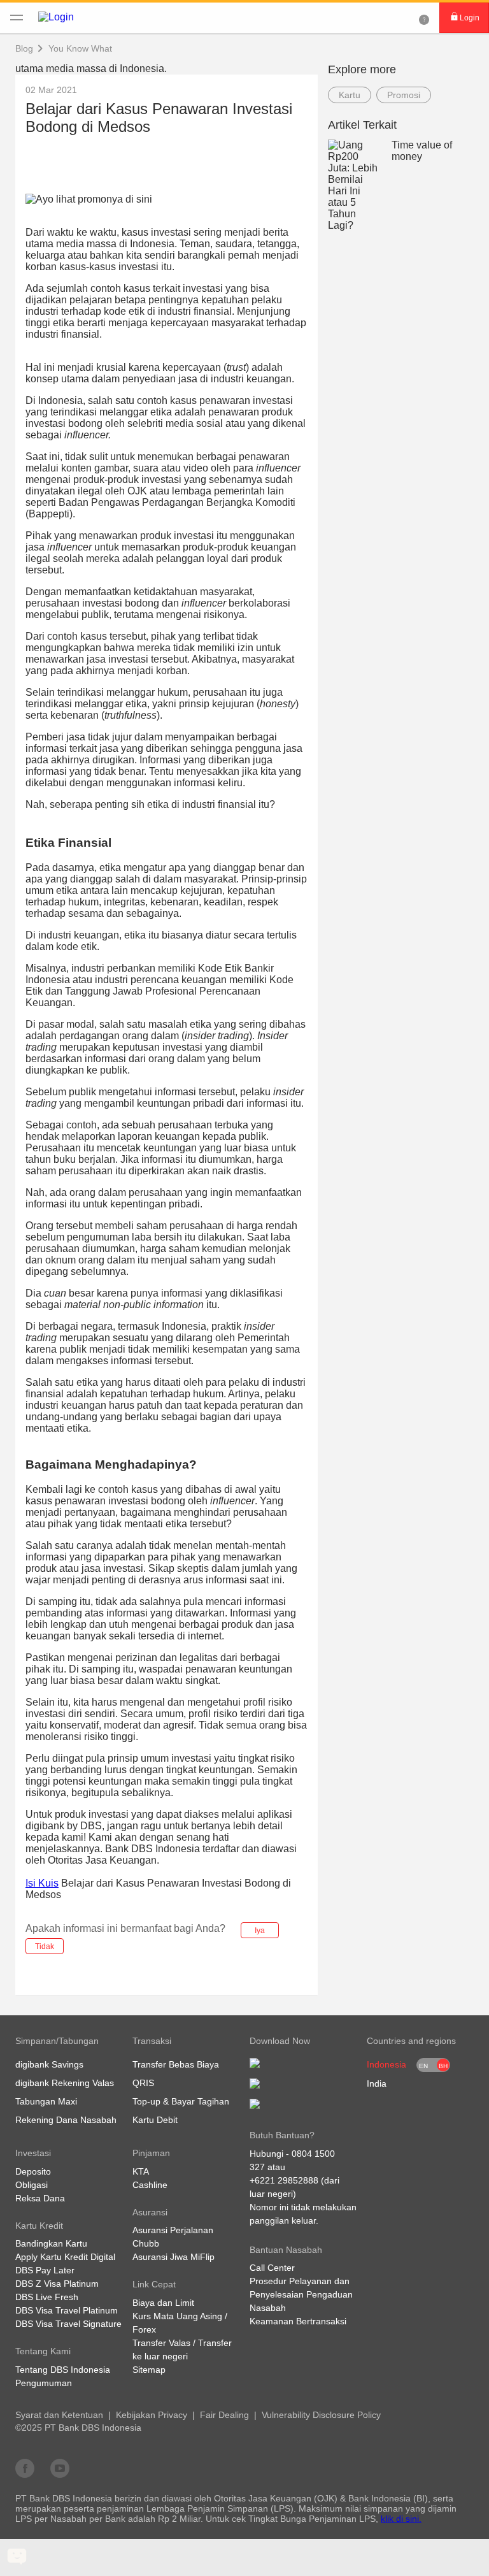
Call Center (272, 2268)
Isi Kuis (42, 1883)
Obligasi (32, 2185)
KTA (141, 2171)
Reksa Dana (40, 2198)
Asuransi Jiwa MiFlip (174, 2257)
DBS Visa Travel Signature (68, 2324)
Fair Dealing (224, 2415)
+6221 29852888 (284, 2180)
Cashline (150, 2185)
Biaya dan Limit (163, 2303)
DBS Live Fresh (47, 2297)
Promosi (404, 95)
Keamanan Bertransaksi (298, 2321)
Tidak (45, 1946)
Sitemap (149, 2370)
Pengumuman (44, 2383)
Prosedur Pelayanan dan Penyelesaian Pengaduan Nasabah (301, 2294)
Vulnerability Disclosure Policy (321, 2415)
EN (423, 2066)
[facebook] (25, 2468)
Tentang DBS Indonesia (63, 2370)
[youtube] (60, 2468)
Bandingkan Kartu (51, 2243)
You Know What (80, 48)
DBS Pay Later (45, 2270)
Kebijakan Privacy (152, 2415)
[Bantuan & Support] (424, 18)
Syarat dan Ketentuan (59, 2415)
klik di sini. (401, 2519)
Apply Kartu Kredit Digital (65, 2257)
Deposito (33, 2171)
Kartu (350, 95)
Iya (260, 1931)
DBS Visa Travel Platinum (67, 2310)
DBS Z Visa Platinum (57, 2284)
